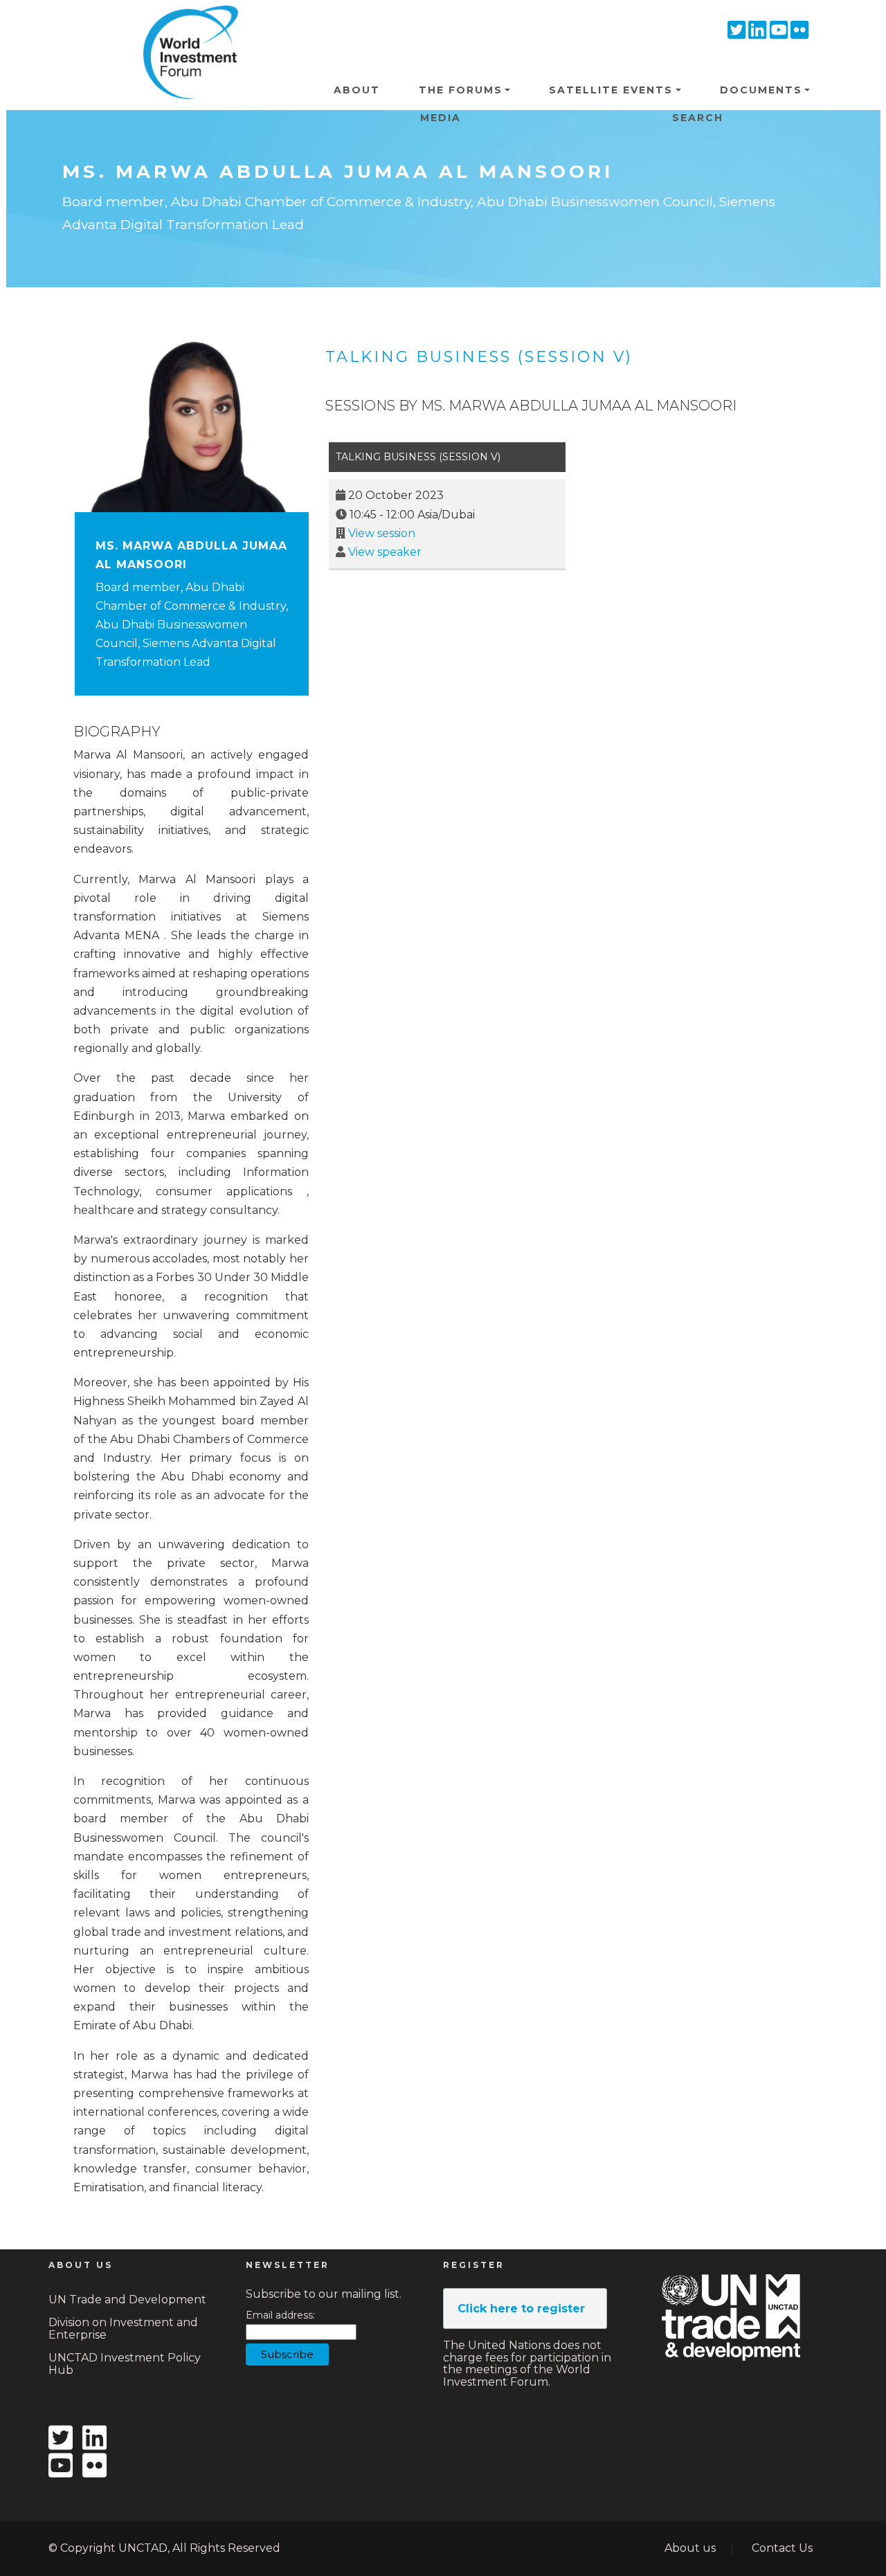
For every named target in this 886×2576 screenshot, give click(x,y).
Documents (761, 90)
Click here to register (521, 2309)
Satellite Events (611, 90)
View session (382, 533)
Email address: (280, 2315)
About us (690, 2548)
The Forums (461, 90)
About (357, 90)
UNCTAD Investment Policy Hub (125, 2364)
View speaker (385, 552)
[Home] (186, 27)
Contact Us (782, 2548)
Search (698, 118)
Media (441, 118)
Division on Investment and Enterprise (123, 2329)
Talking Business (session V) (479, 357)
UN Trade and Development (127, 2300)
